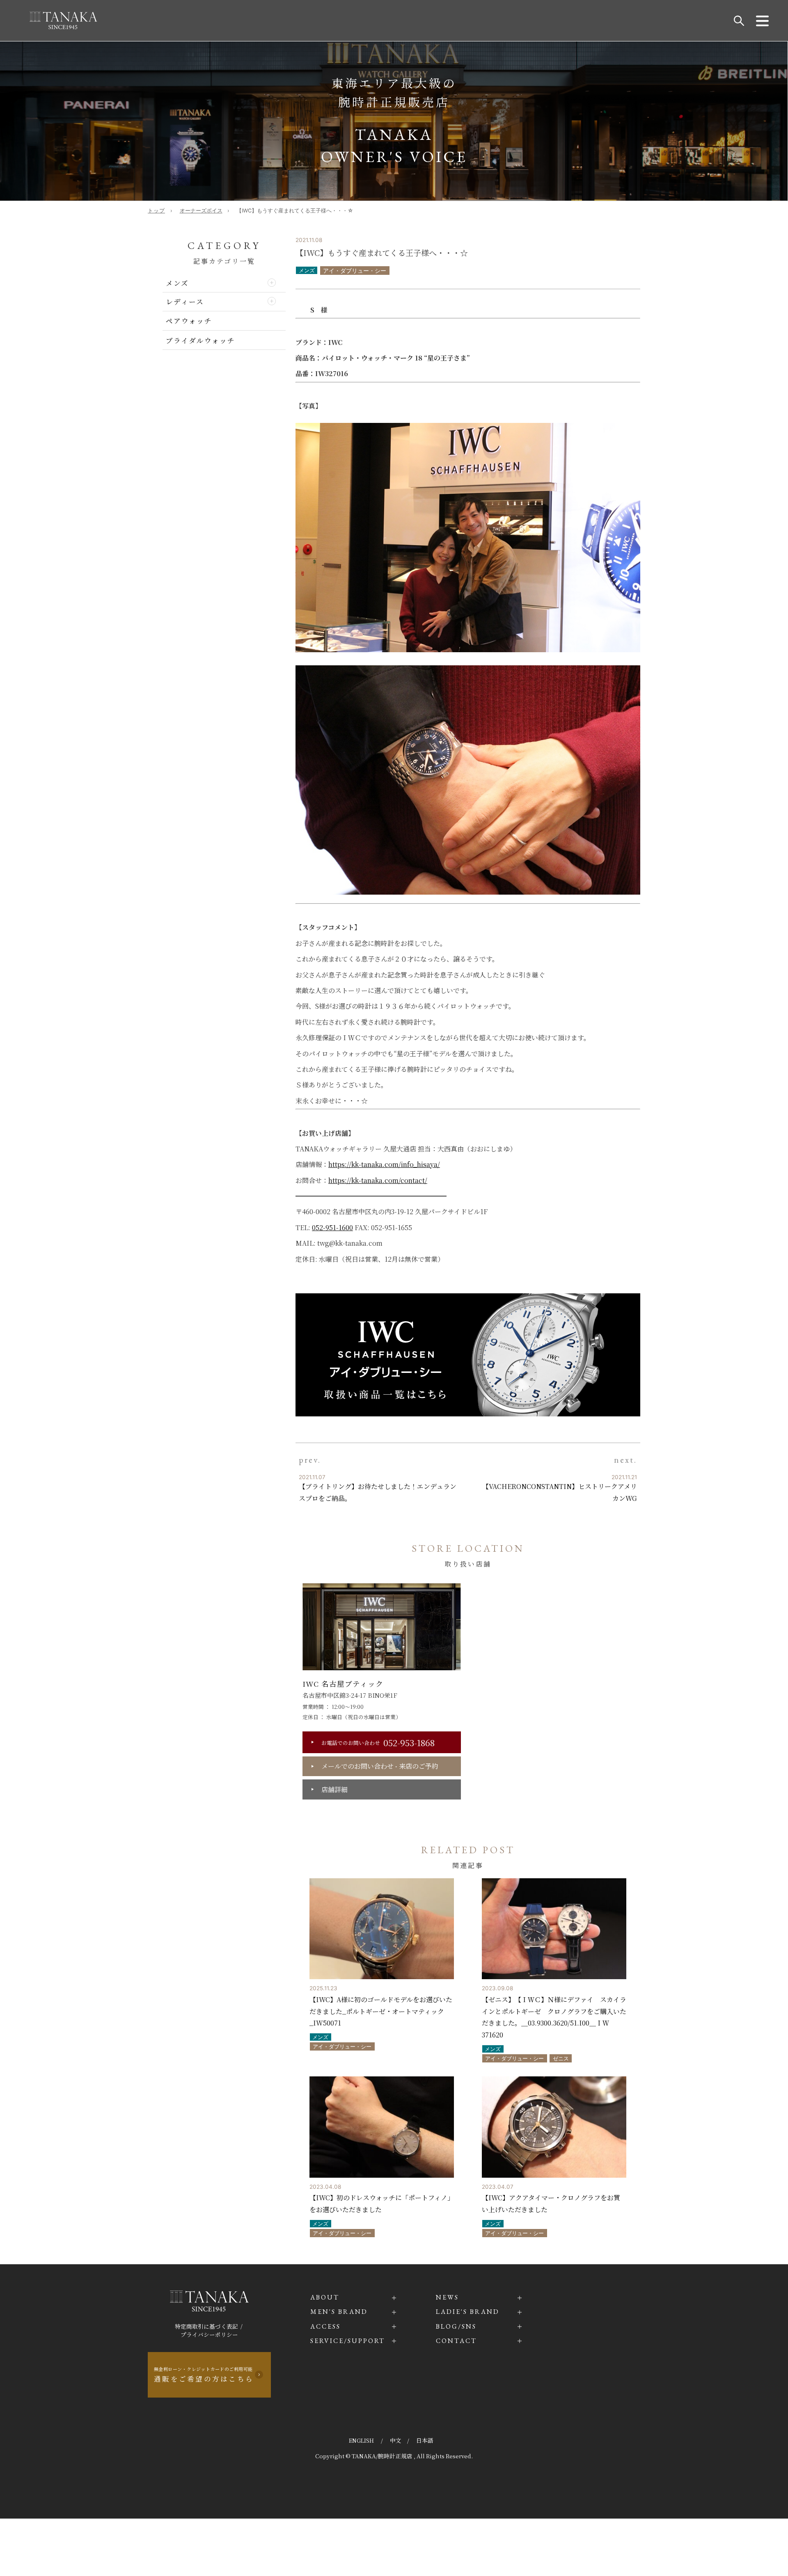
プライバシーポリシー (209, 2334)
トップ (156, 211)
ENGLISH (362, 2440)
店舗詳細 (334, 1789)
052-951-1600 (332, 1227)
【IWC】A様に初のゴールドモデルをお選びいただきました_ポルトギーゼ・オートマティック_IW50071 (381, 2011)
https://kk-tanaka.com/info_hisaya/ (384, 1164)
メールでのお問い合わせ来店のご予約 (380, 1766)
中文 (396, 2440)
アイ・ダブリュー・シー (355, 271)
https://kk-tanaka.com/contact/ (378, 1180)
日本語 (425, 2440)
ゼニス (561, 2059)
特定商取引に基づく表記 (206, 2326)
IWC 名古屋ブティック (343, 1684)
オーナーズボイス (201, 211)
